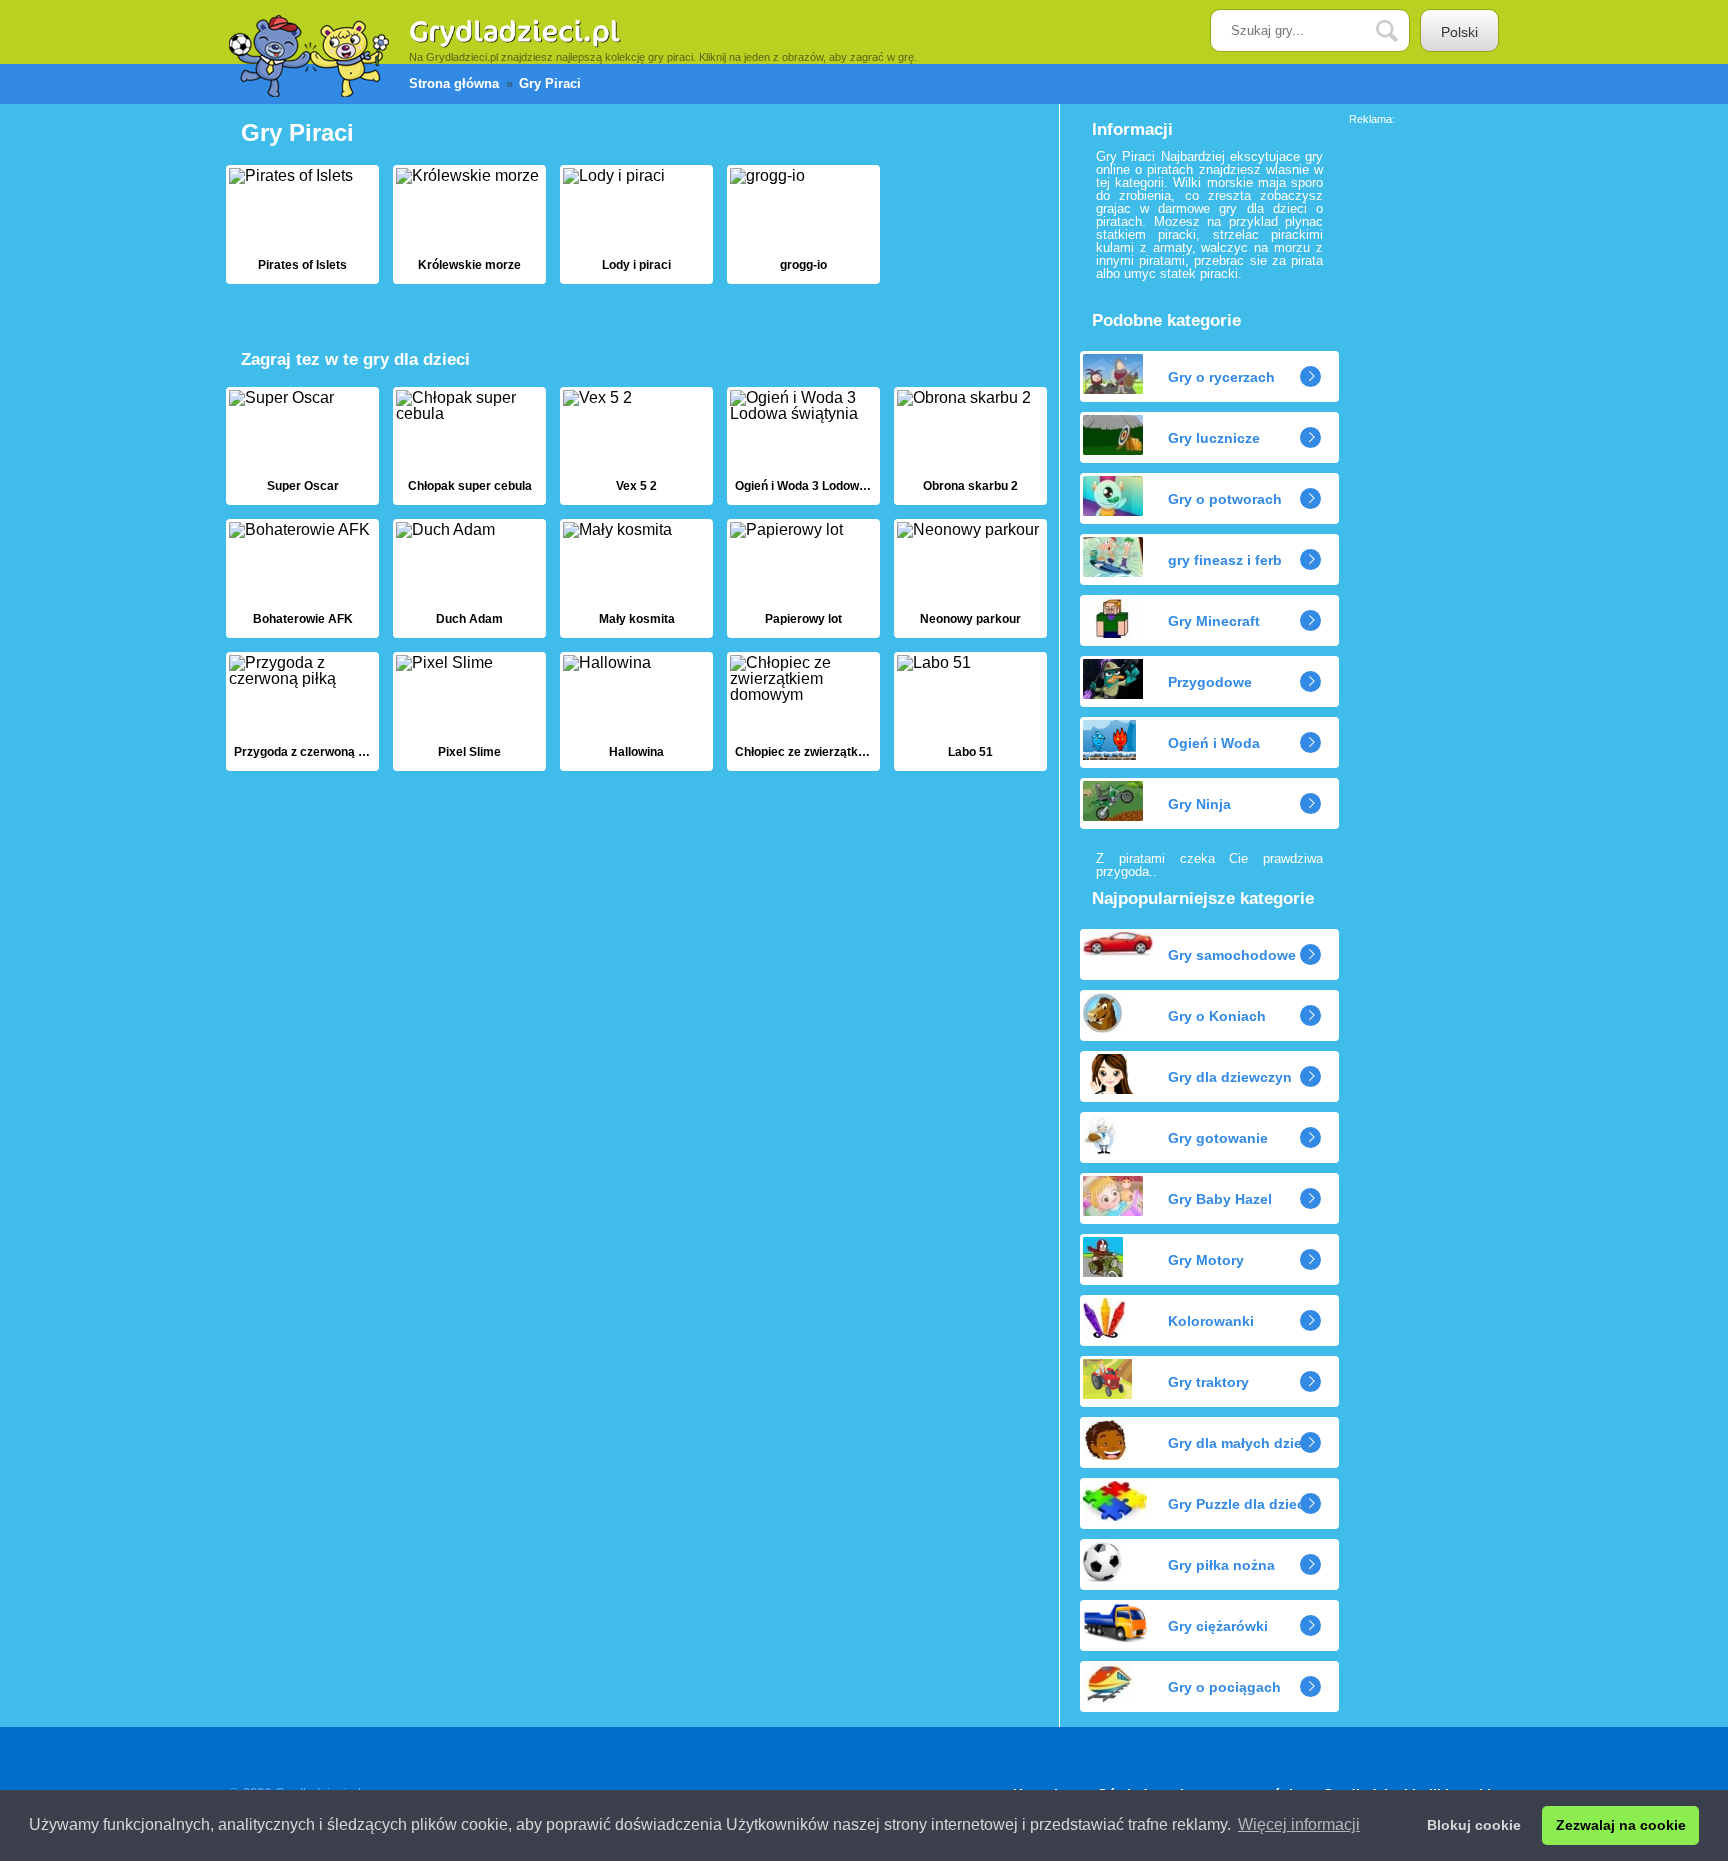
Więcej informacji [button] (1299, 1824)
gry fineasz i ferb (1225, 560)
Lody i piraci (636, 224)
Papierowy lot (803, 578)
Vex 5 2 (636, 446)
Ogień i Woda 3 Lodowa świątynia (803, 446)
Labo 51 (970, 711)
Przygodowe (1210, 682)
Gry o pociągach (1224, 1687)
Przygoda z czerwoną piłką (302, 711)
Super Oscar (302, 446)
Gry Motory (1206, 1260)
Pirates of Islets (302, 224)
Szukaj (1402, 31)
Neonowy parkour (970, 578)
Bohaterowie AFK (302, 578)
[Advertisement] (1429, 425)
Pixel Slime (469, 711)
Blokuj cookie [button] (1474, 1825)
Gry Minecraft (1214, 621)
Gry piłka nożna (1221, 1565)
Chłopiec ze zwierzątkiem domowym (803, 711)
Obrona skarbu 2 (970, 446)
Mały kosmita (636, 578)
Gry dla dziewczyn (1230, 1077)
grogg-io (803, 224)
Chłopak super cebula (469, 446)
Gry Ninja (1199, 804)
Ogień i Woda (1214, 743)
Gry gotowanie (1218, 1138)
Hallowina (636, 711)
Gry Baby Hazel (1220, 1199)
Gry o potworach (1225, 499)
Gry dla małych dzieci (1241, 1443)
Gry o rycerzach (1221, 377)
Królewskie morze (469, 224)
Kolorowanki (1211, 1321)
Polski (1459, 32)
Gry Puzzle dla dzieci (1238, 1504)
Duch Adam (469, 578)
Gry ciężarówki (1218, 1626)
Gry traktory (1208, 1382)
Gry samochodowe (1232, 955)
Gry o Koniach (1217, 1016)
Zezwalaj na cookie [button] (1621, 1825)
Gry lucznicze (1214, 438)
